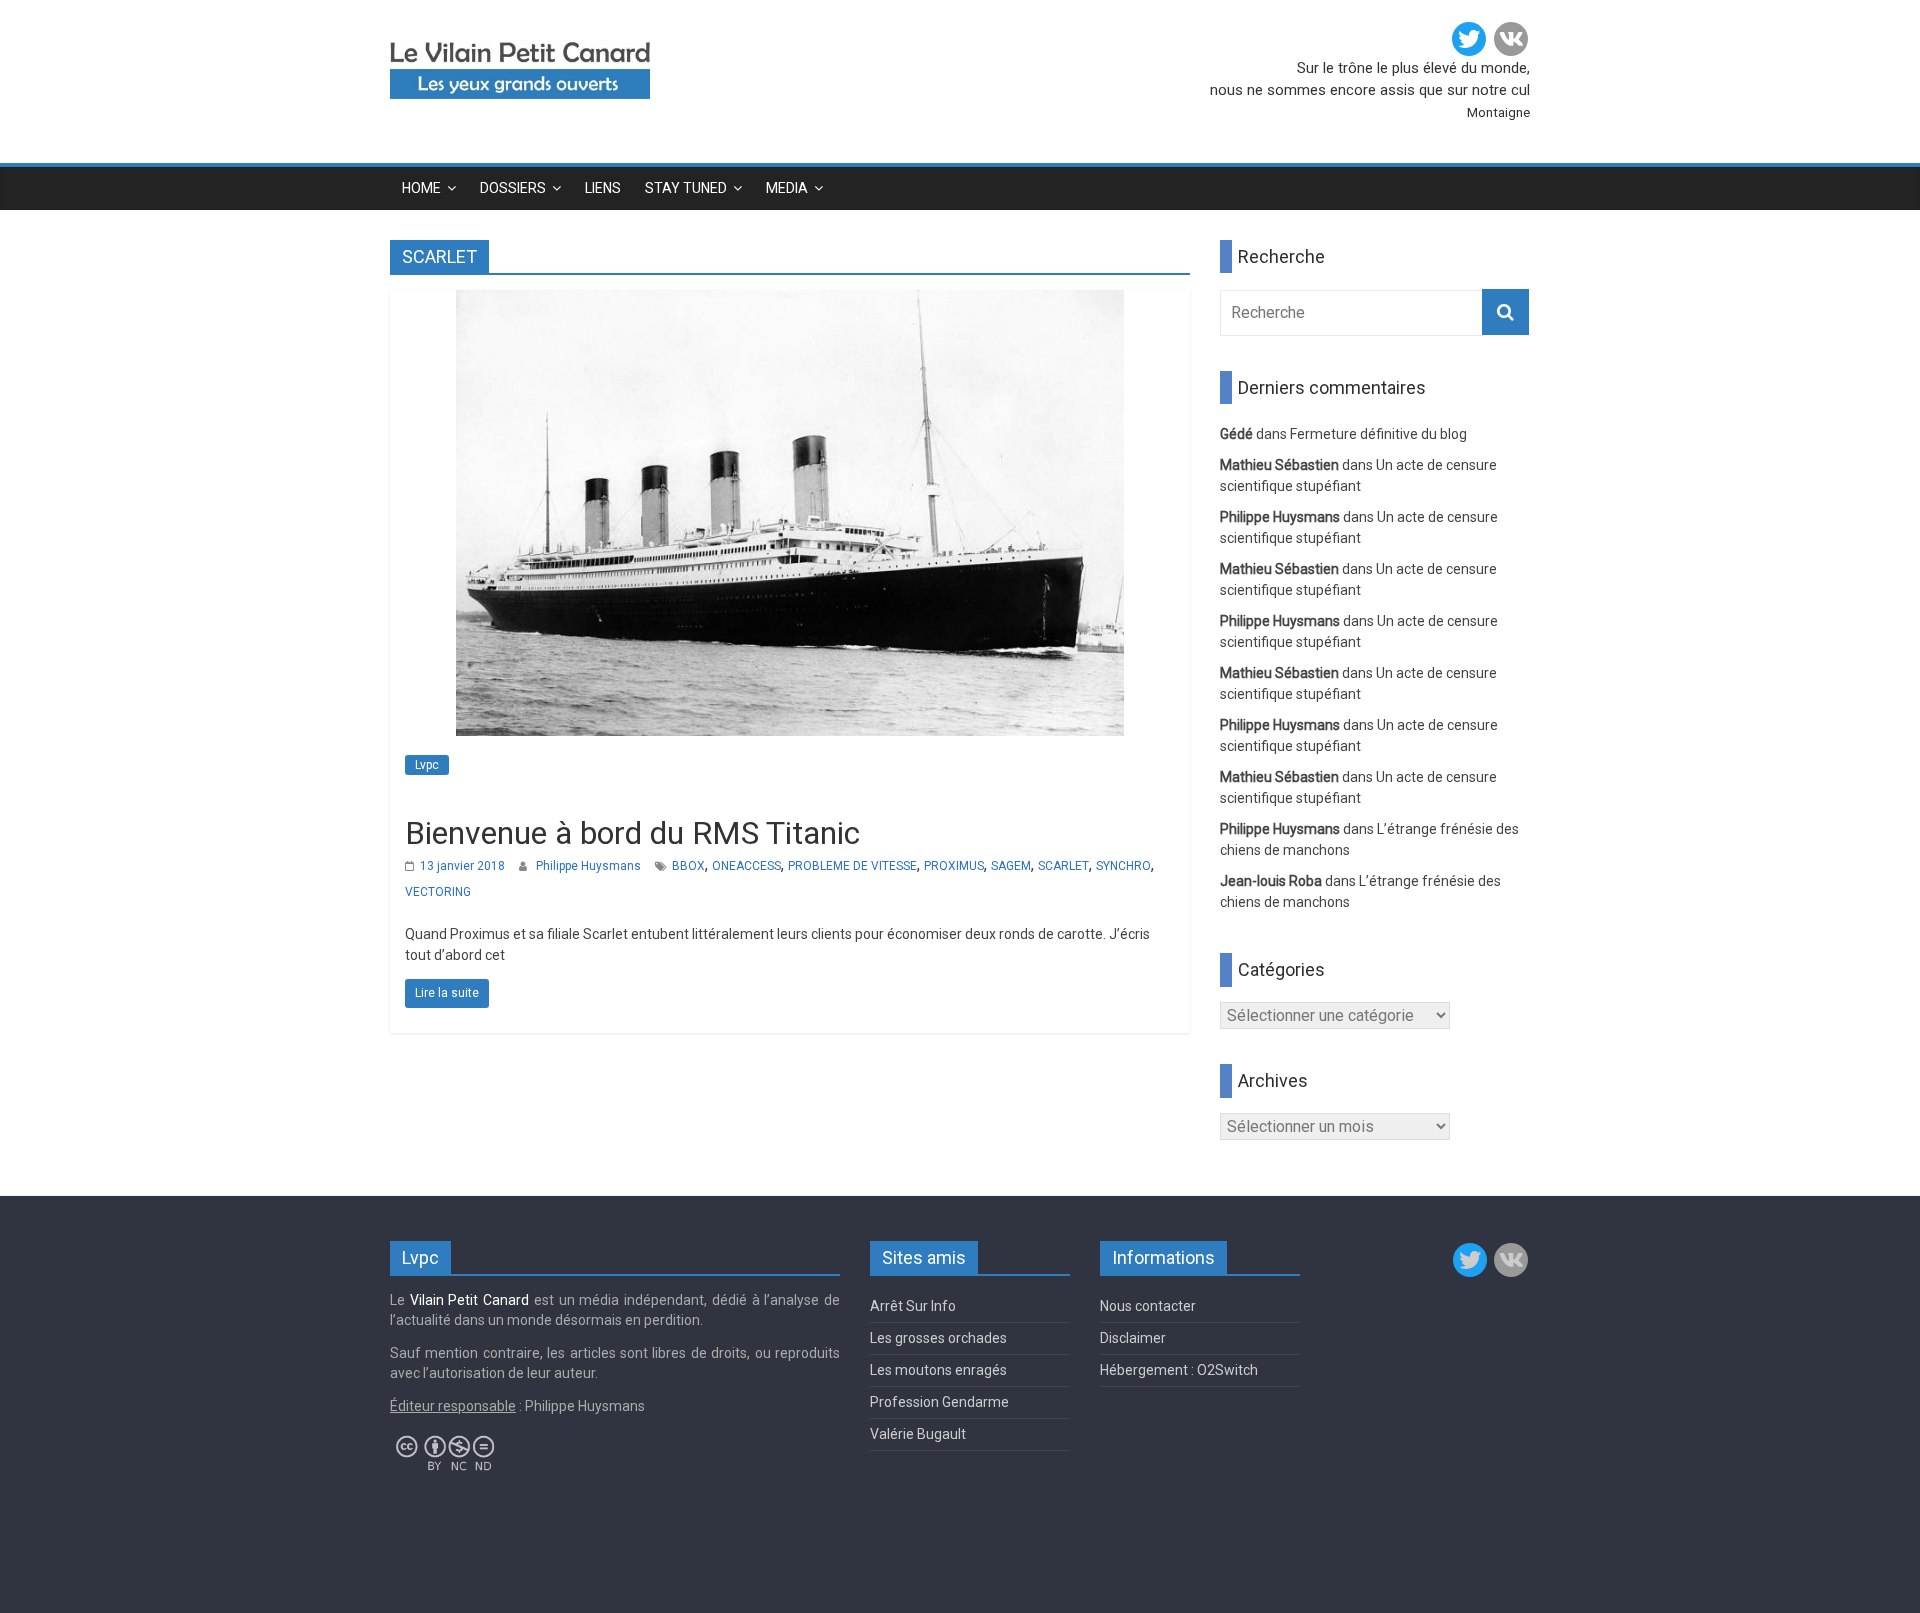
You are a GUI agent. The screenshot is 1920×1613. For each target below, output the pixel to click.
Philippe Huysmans (588, 866)
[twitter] (1469, 39)
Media (787, 188)
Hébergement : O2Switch (1179, 1370)
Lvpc (427, 765)
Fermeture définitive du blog (1378, 434)
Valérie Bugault (918, 1434)
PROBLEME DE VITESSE (852, 866)
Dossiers (513, 188)
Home (421, 188)
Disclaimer (1133, 1338)
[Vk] (1511, 39)
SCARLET (1063, 866)
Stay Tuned (686, 188)
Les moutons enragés (938, 1370)
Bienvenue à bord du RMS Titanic (632, 833)
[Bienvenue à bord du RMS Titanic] (790, 302)
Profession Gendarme (939, 1402)
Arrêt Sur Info (913, 1306)
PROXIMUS (954, 866)
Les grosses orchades (938, 1338)
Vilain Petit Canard (469, 1300)
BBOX (688, 866)
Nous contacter (1148, 1306)
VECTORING (438, 892)
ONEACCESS (746, 866)
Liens (603, 188)
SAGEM (1011, 866)
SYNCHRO (1123, 866)
